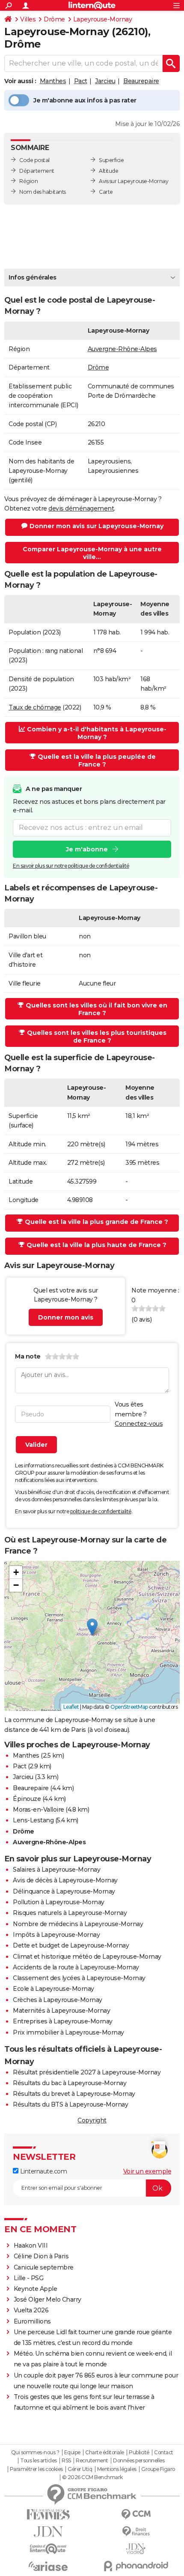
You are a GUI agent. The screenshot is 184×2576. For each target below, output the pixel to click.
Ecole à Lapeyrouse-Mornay (53, 1989)
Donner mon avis (66, 1317)
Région (28, 181)
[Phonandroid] (136, 2566)
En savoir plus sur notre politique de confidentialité (71, 866)
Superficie (111, 160)
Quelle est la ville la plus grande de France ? (96, 1222)
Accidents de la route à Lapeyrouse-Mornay (76, 1967)
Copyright (92, 2120)
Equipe (72, 2453)
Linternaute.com (43, 2171)
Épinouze (27, 1799)
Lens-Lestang (33, 1820)
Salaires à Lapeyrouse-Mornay (56, 1870)
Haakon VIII (31, 2245)
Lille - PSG (29, 2278)
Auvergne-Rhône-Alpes (122, 349)
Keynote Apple (36, 2289)
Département (37, 171)
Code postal (34, 160)
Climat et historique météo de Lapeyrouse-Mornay (87, 1957)
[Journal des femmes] (48, 2514)
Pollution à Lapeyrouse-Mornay (59, 1902)
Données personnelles (139, 2461)
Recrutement (92, 2461)
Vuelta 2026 (31, 2310)
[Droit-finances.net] (136, 2532)
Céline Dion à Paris (41, 2256)
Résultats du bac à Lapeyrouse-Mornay (70, 2083)
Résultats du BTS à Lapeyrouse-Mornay (70, 2104)
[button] (92, 1627)
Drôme (54, 19)
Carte (106, 192)
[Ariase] (48, 2566)
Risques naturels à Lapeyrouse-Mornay (70, 1913)
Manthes (53, 81)
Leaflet (71, 1707)
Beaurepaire (141, 81)
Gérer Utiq (80, 2469)
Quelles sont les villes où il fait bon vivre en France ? (96, 1009)
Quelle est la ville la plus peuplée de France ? (97, 760)
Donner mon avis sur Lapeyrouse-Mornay (96, 526)
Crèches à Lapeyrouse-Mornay (58, 2000)
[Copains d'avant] (48, 2549)
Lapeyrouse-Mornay (103, 19)
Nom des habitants (43, 192)
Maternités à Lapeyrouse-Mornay (61, 2011)
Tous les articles (39, 2461)
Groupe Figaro (158, 2469)
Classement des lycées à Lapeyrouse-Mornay (79, 1978)
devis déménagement (81, 508)
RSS (66, 2461)
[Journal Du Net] (48, 2532)
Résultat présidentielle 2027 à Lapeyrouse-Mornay (87, 2072)
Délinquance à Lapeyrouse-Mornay (64, 1891)
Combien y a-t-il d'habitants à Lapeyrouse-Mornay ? (97, 733)
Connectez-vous (139, 1424)
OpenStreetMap (129, 1707)
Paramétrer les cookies (36, 2469)
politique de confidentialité (101, 1511)
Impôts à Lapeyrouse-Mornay (56, 1935)
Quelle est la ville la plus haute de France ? (96, 1245)
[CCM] (136, 2514)
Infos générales (33, 277)
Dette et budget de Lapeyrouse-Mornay (71, 1945)
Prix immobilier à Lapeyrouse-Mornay (68, 2032)
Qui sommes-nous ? (35, 2453)
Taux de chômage (35, 707)
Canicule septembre (44, 2267)
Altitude (108, 171)
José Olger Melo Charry (47, 2299)
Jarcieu (105, 81)
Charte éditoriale (105, 2453)
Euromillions (32, 2321)
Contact (164, 2453)
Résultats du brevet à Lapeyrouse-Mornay (74, 2094)
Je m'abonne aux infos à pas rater (85, 100)
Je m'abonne (87, 849)
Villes (28, 19)
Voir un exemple (147, 2171)
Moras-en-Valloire (39, 1810)
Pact (81, 81)
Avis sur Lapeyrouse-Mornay (134, 181)
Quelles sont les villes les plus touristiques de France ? (97, 1037)
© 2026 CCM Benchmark (92, 2477)
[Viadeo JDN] (136, 2549)
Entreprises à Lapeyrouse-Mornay (63, 2021)
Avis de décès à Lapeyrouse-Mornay (65, 1880)
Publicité (139, 2453)
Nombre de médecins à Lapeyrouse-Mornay (78, 1924)
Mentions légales (117, 2469)
